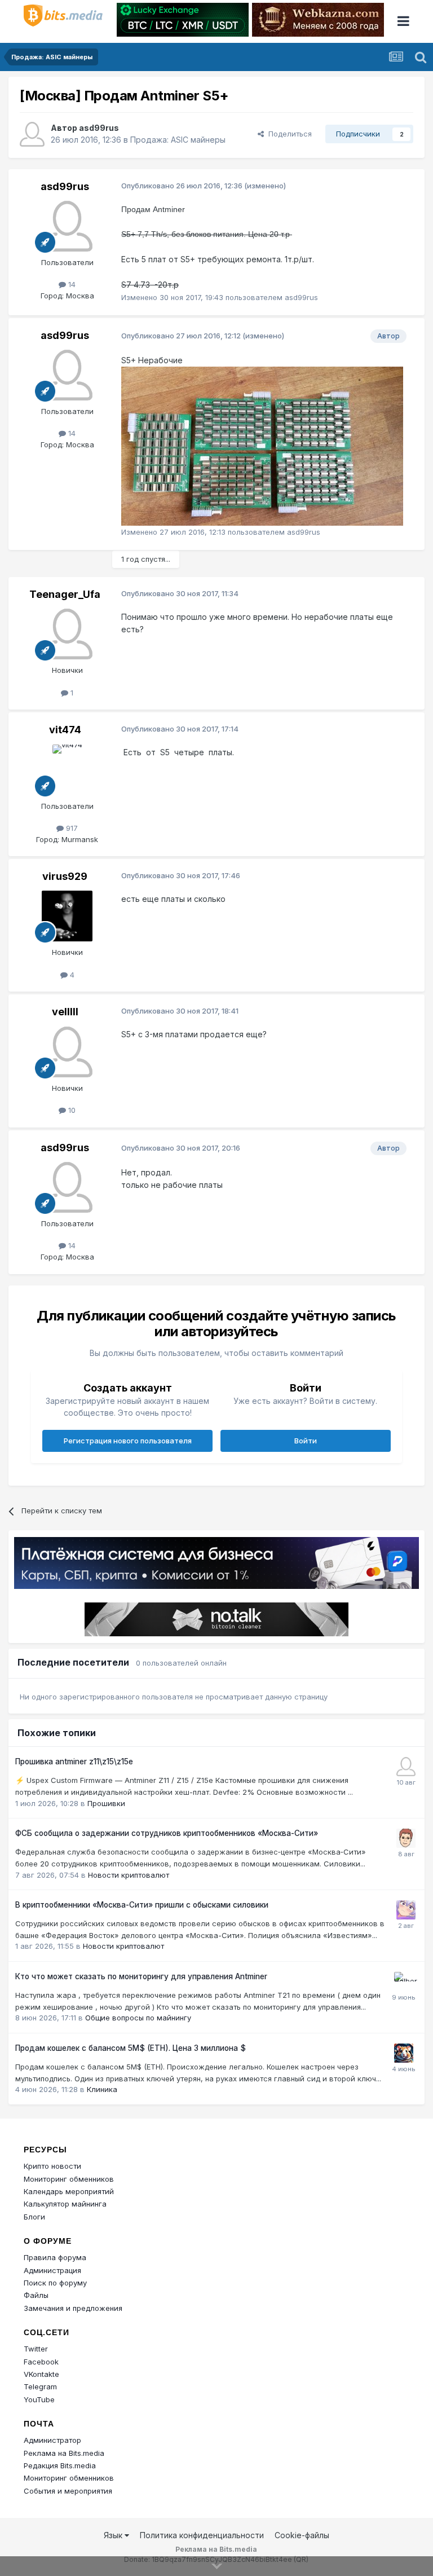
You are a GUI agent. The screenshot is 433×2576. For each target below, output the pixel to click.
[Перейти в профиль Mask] (404, 2053)
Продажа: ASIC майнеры (178, 140)
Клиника (102, 2089)
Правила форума (55, 2257)
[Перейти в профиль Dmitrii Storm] (406, 1838)
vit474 (65, 730)
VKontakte (41, 2374)
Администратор (52, 2440)
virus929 (65, 876)
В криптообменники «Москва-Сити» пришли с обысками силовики (142, 1905)
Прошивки (106, 1803)
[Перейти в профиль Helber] (404, 1981)
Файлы (36, 2295)
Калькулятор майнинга (65, 2204)
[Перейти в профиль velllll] (67, 1052)
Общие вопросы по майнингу (138, 2018)
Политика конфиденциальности (202, 2535)
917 (71, 828)
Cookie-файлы (302, 2535)
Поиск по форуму (55, 2283)
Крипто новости (52, 2166)
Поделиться (288, 134)
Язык (114, 2535)
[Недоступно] (262, 445)
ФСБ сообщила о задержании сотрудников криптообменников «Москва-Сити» (167, 1833)
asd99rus (99, 128)
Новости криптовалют (129, 1875)
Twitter (36, 2349)
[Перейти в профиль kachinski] (406, 1910)
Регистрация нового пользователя (128, 1441)
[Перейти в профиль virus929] (67, 916)
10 (71, 1110)
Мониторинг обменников (69, 2179)
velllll (65, 1012)
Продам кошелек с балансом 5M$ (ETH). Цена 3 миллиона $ (131, 2048)
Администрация (52, 2270)
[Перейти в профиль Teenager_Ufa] (67, 634)
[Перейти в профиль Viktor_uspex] (406, 1767)
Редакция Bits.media (60, 2465)
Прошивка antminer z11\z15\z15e (74, 1762)
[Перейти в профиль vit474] (67, 770)
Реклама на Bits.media (64, 2453)
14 (71, 284)
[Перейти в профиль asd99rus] (32, 134)
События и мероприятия (68, 2491)
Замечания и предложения (73, 2308)
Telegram (40, 2386)
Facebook (41, 2362)
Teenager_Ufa (65, 594)
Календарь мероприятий (69, 2191)
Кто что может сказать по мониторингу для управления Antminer (141, 1976)
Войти (306, 1441)
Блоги (34, 2217)
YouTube (39, 2399)
